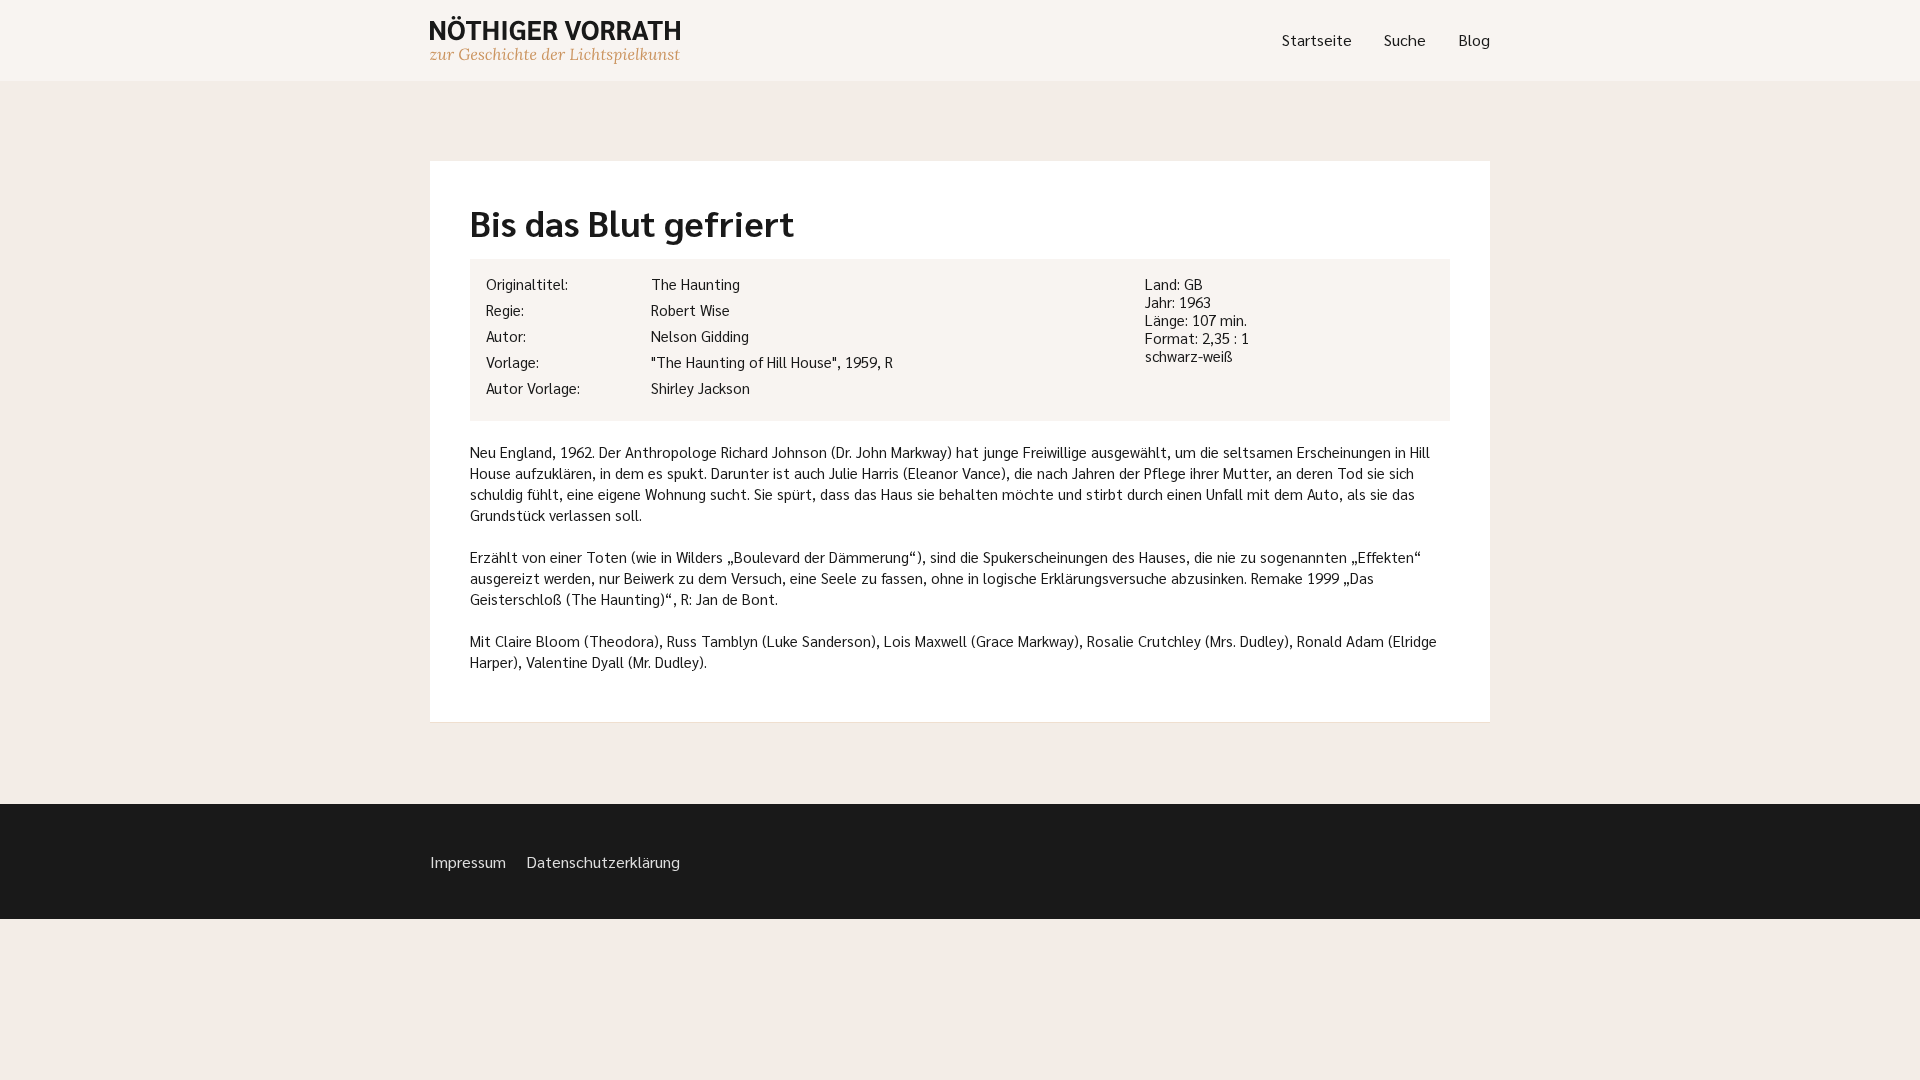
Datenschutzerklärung (603, 861)
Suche (1405, 39)
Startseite (1317, 39)
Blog (1474, 39)
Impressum (468, 861)
